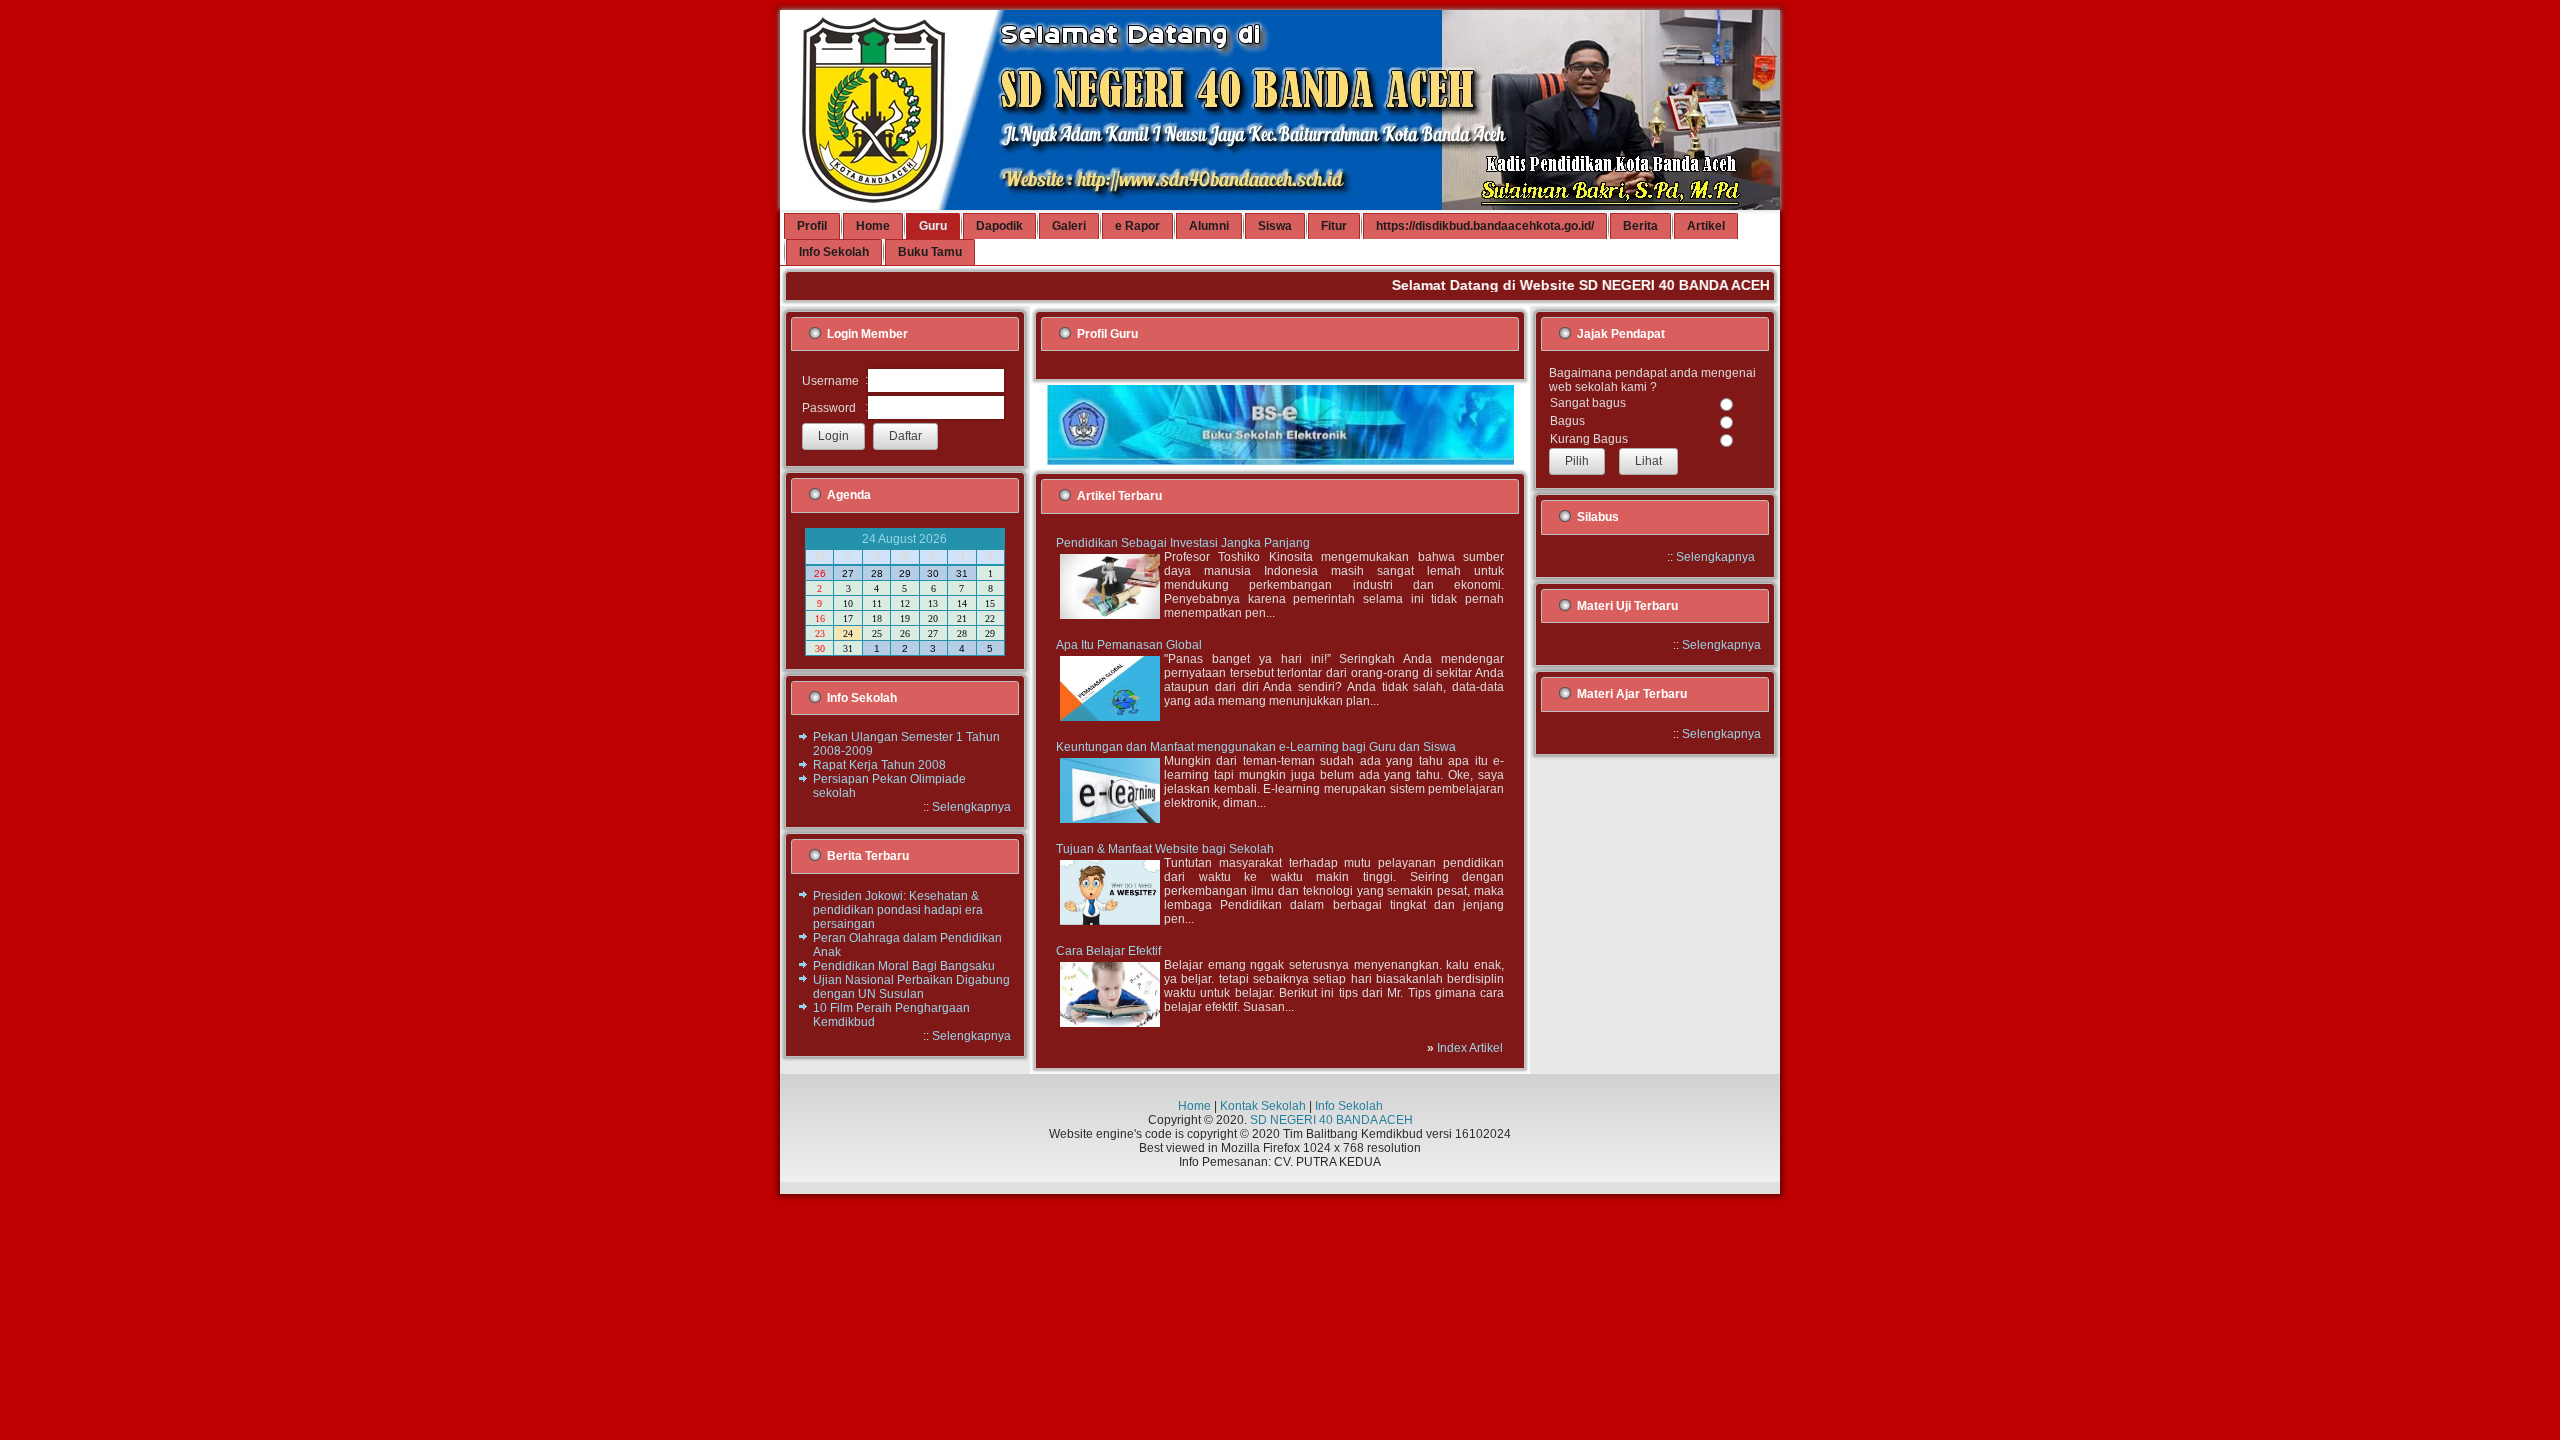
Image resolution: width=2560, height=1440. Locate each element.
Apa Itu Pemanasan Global (1129, 645)
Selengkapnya (971, 807)
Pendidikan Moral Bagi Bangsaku (904, 966)
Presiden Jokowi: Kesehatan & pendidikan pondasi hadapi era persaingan (898, 910)
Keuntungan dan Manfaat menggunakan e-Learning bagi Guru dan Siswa (1256, 747)
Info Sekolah (1349, 1106)
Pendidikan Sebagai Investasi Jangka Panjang (1183, 543)
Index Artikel (1470, 1048)
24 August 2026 (904, 539)
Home (1194, 1106)
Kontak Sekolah (1263, 1106)
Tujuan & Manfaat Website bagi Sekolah (1165, 849)
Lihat (1648, 461)
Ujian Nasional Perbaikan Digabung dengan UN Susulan (911, 987)
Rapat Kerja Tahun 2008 (879, 765)
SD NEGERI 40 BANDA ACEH (1331, 1120)
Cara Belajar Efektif (1108, 951)
